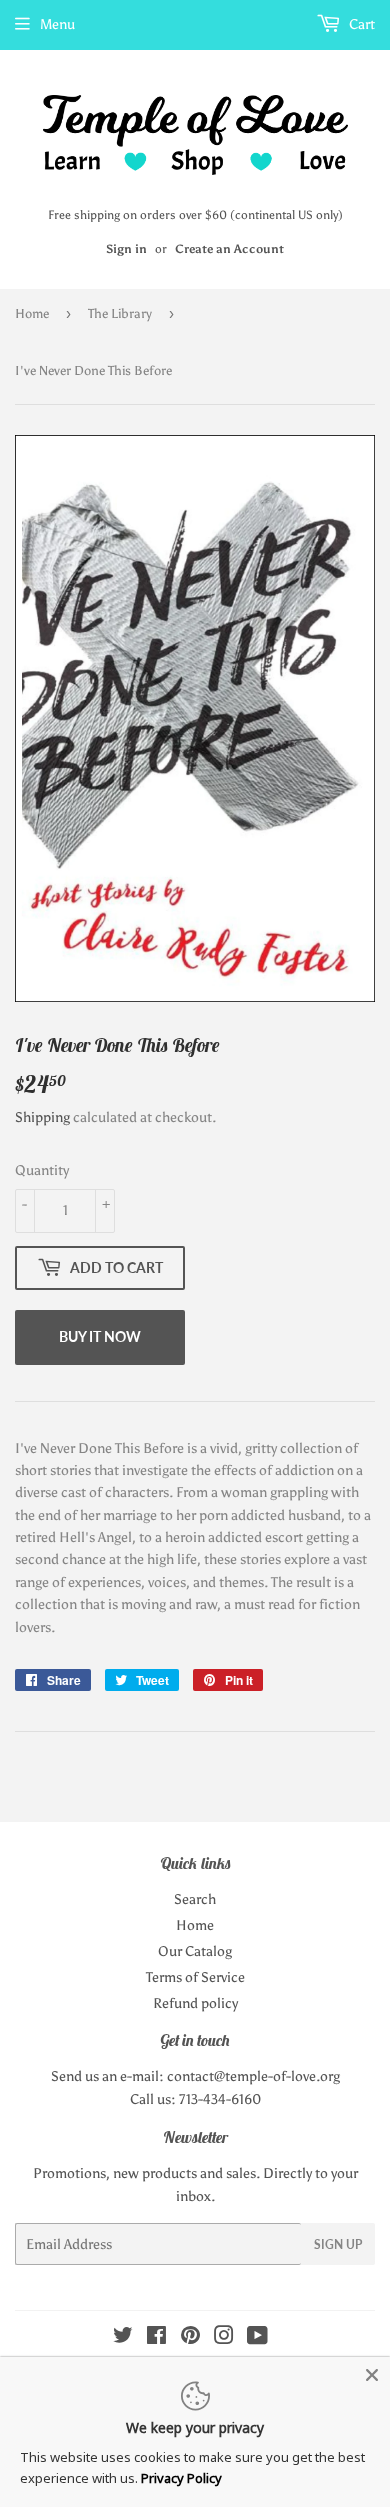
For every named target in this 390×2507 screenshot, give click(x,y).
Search (195, 1899)
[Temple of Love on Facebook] (156, 2338)
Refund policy (195, 2003)
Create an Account (229, 249)
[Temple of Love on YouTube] (257, 2338)
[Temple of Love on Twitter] (123, 2338)
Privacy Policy (181, 2478)
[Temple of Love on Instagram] (224, 2338)
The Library (120, 313)
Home (32, 313)
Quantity (42, 1170)
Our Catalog (195, 1951)
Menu (57, 24)
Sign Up (338, 2244)
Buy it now (100, 1336)
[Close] (372, 2375)
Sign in (126, 249)
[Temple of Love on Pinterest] (190, 2338)
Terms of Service (195, 1977)
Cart (360, 24)
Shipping (42, 1117)
